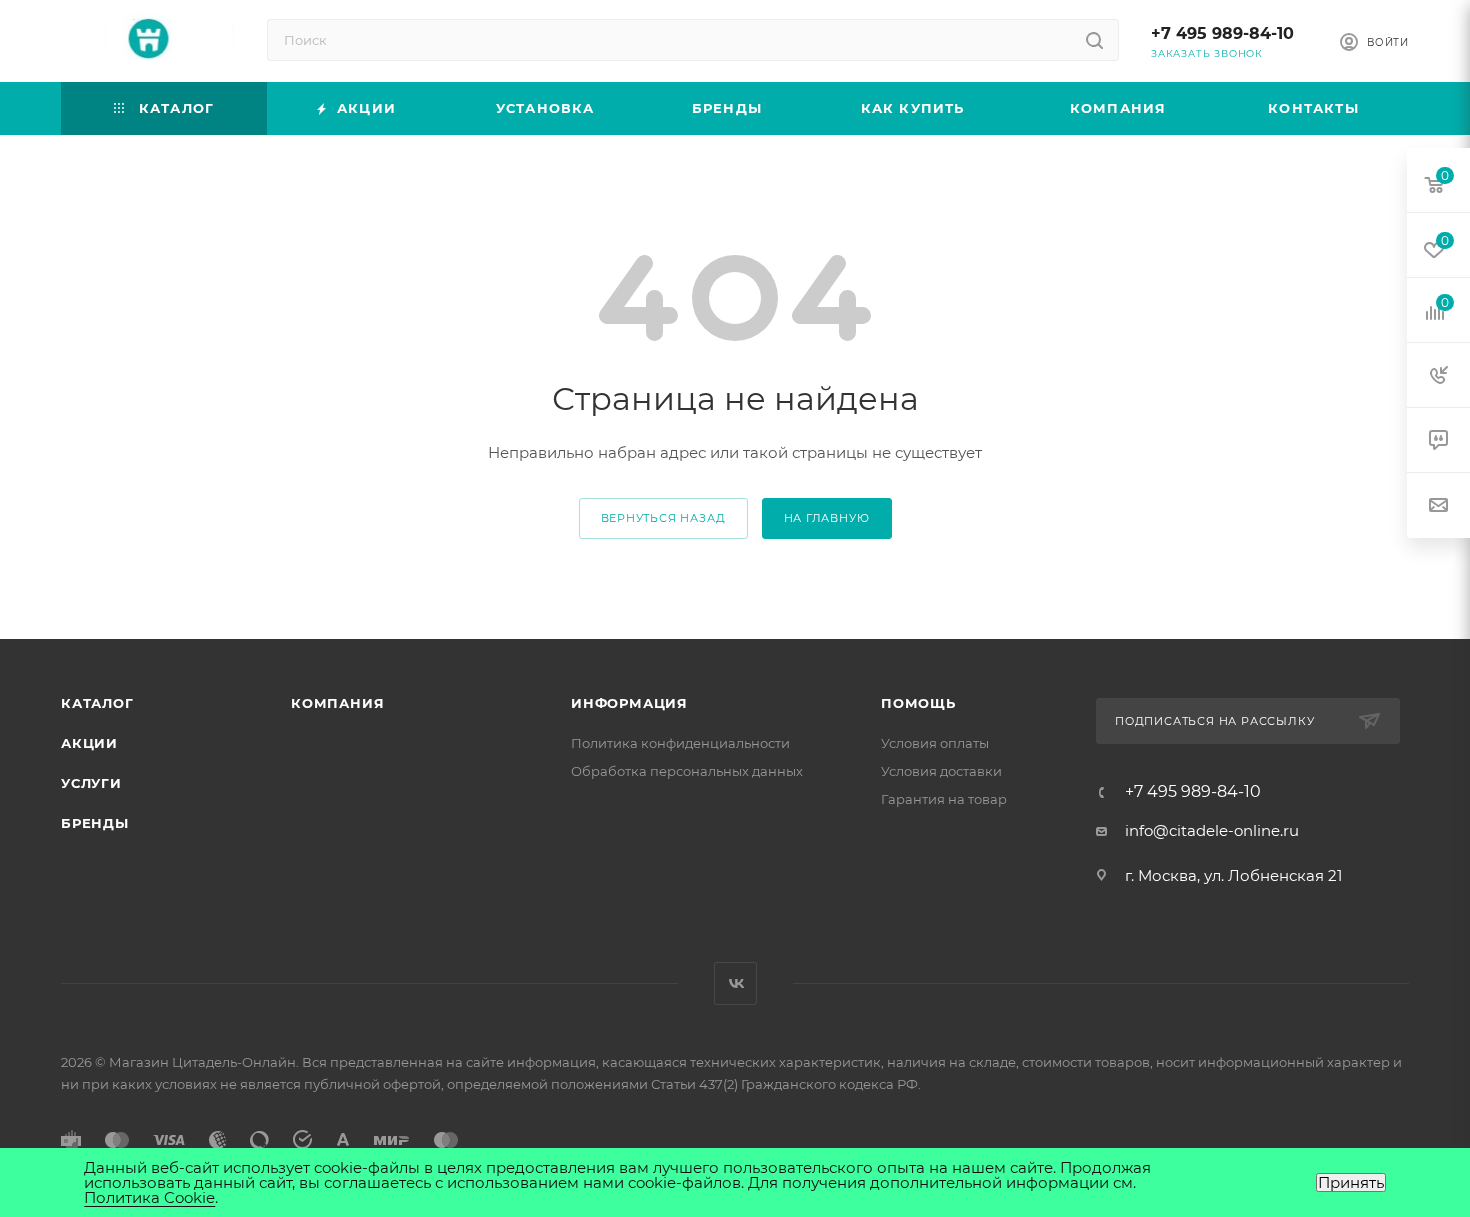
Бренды (95, 823)
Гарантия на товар (944, 799)
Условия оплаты (935, 743)
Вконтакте (735, 983)
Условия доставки (941, 771)
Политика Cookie (149, 1197)
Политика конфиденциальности (680, 743)
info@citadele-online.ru (1212, 830)
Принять (1351, 1182)
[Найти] (1094, 40)
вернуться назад (663, 518)
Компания (337, 703)
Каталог (97, 703)
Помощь (918, 703)
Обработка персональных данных (687, 771)
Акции (89, 743)
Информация (629, 703)
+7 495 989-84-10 (1222, 33)
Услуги (91, 783)
